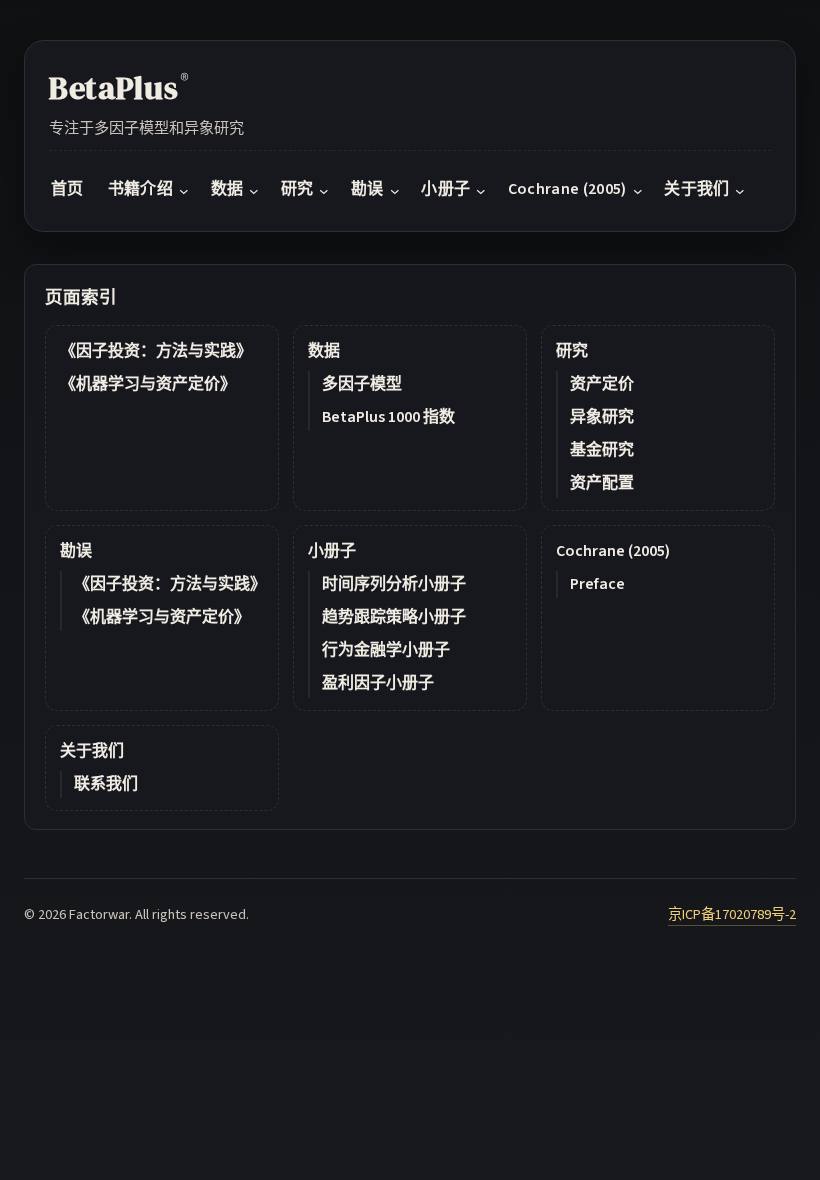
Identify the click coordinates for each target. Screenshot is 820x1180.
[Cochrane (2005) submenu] (638, 190)
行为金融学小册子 (386, 650)
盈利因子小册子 (378, 683)
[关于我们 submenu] (740, 190)
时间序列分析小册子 (394, 584)
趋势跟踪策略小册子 (394, 617)
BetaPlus (119, 88)
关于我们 (92, 751)
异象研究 (602, 417)
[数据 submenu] (254, 190)
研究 (572, 351)
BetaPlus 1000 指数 (388, 417)
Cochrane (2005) (613, 551)
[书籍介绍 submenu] (184, 190)
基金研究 (602, 450)
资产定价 (602, 384)
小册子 (332, 551)
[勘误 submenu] (395, 190)
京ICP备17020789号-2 (732, 914)
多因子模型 (362, 384)
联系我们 (106, 784)
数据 (324, 351)
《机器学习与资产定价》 (148, 384)
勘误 (76, 551)
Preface (597, 584)
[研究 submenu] (324, 190)
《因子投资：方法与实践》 (156, 351)
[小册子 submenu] (481, 190)
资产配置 (602, 483)
